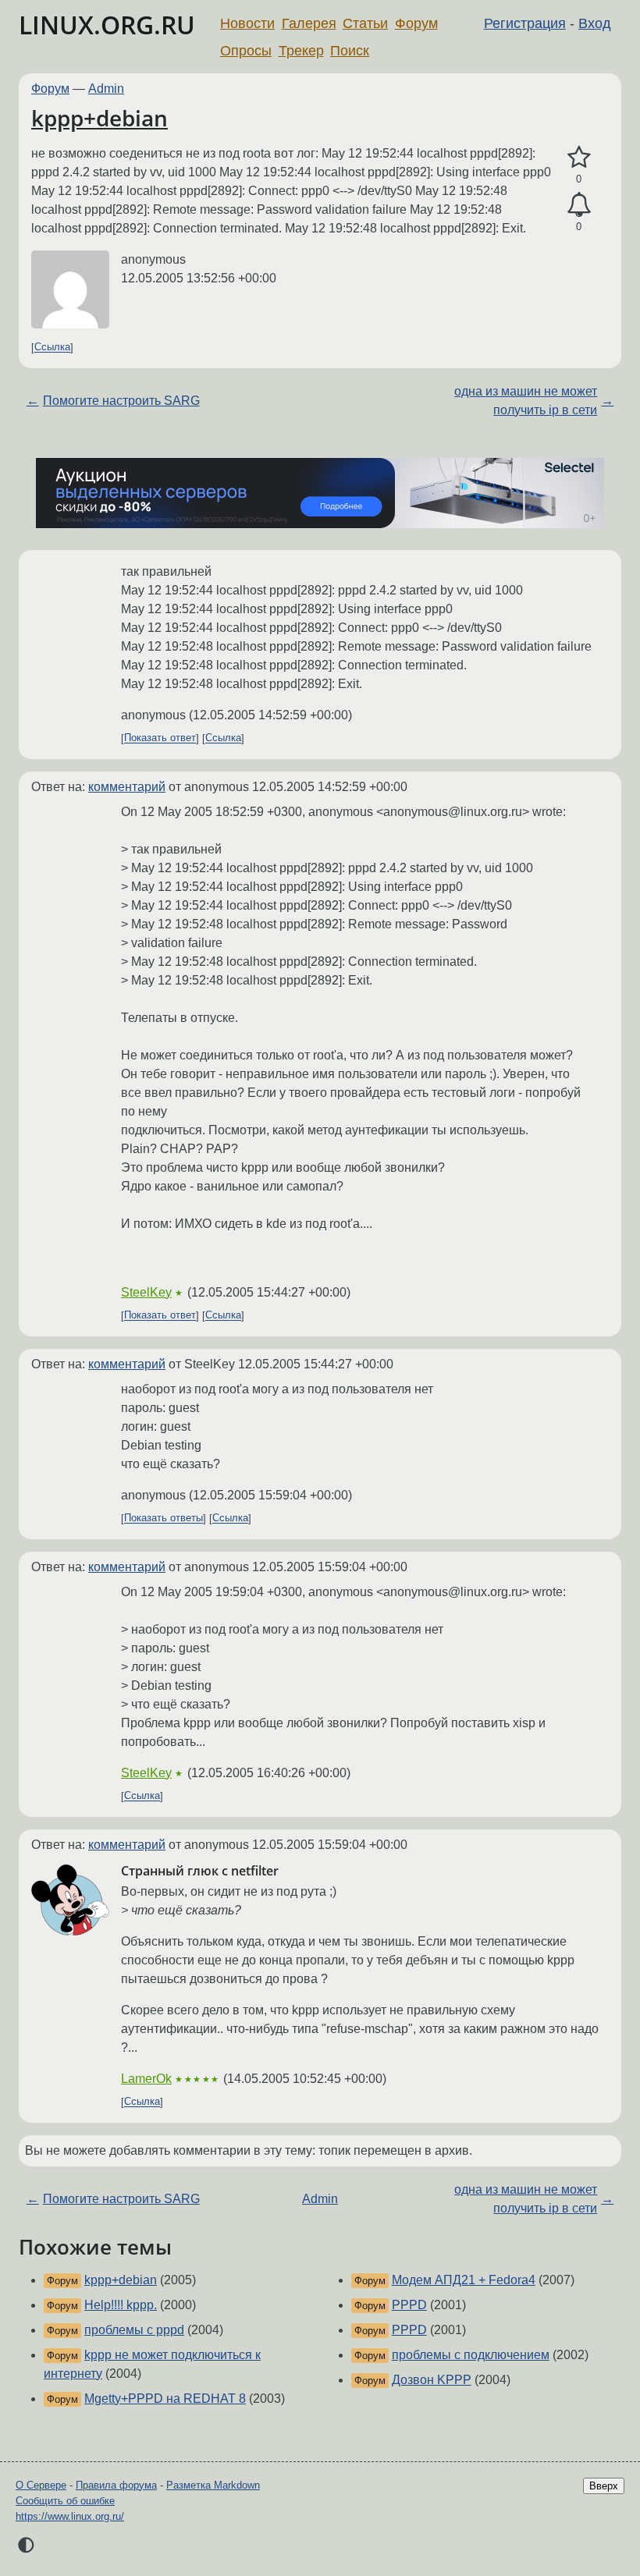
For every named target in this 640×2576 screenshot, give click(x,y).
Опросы (246, 51)
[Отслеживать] (579, 205)
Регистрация (525, 23)
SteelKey (146, 1292)
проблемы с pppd (134, 2330)
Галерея (309, 23)
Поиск (350, 51)
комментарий (127, 787)
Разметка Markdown (213, 2485)
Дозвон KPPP (432, 2380)
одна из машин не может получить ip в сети (526, 401)
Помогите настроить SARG (121, 401)
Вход (595, 23)
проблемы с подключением (471, 2355)
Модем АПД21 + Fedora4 (464, 2280)
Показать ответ (160, 738)
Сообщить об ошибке (65, 2501)
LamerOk (146, 2079)
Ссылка (52, 348)
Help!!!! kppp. (121, 2305)
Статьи (365, 23)
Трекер (301, 51)
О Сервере (41, 2485)
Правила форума (116, 2485)
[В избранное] (579, 158)
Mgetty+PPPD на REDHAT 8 (165, 2399)
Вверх (604, 2486)
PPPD (409, 2305)
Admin (106, 89)
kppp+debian (100, 118)
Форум (416, 23)
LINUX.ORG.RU (107, 25)
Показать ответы (164, 1519)
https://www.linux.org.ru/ (70, 2516)
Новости (247, 23)
